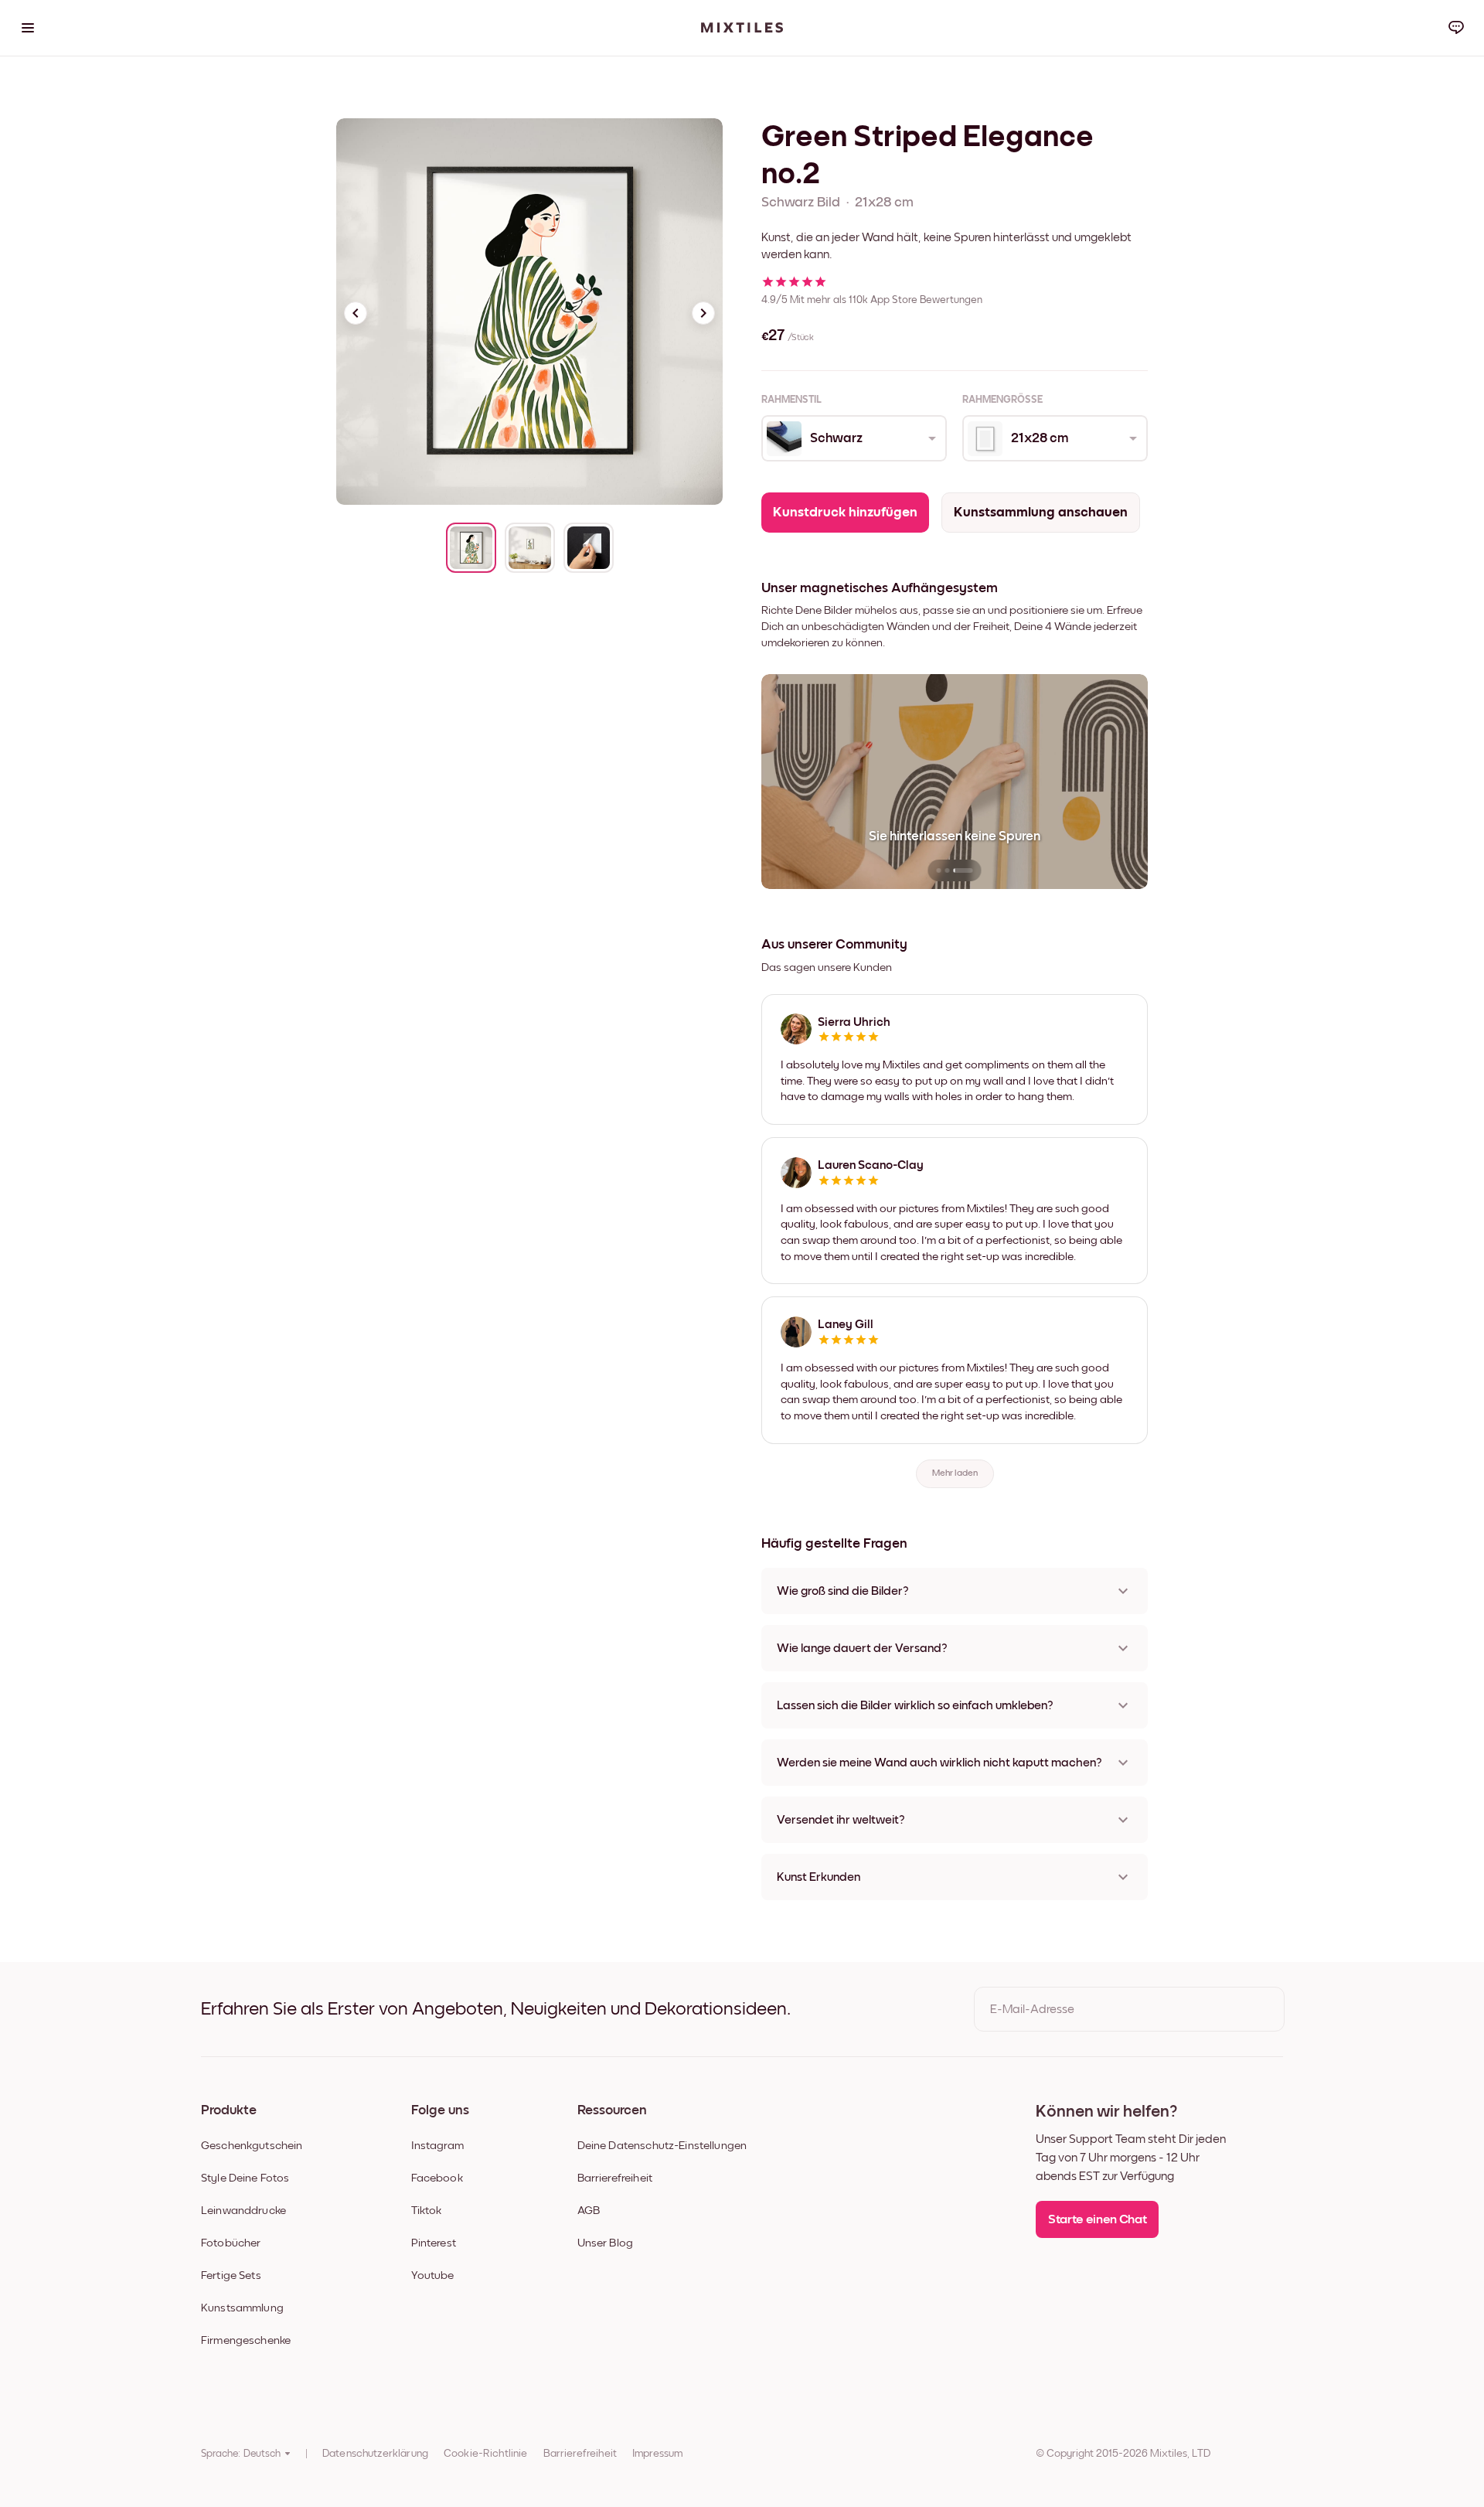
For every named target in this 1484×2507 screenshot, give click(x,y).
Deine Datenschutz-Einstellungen (662, 2146)
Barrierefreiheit (615, 2178)
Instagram (437, 2146)
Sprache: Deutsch (241, 2454)
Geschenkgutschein (252, 2146)
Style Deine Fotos (245, 2178)
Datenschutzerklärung (375, 2454)
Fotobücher (231, 2243)
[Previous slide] (356, 313)
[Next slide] (703, 313)
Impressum (657, 2454)
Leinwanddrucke (243, 2211)
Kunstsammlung (242, 2308)
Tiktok (427, 2211)
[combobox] (853, 438)
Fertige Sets (231, 2275)
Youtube (433, 2275)
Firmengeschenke (246, 2340)
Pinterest (434, 2243)
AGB (589, 2211)
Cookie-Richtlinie (486, 2454)
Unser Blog (606, 2243)
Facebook (437, 2178)
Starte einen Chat (1097, 2220)
